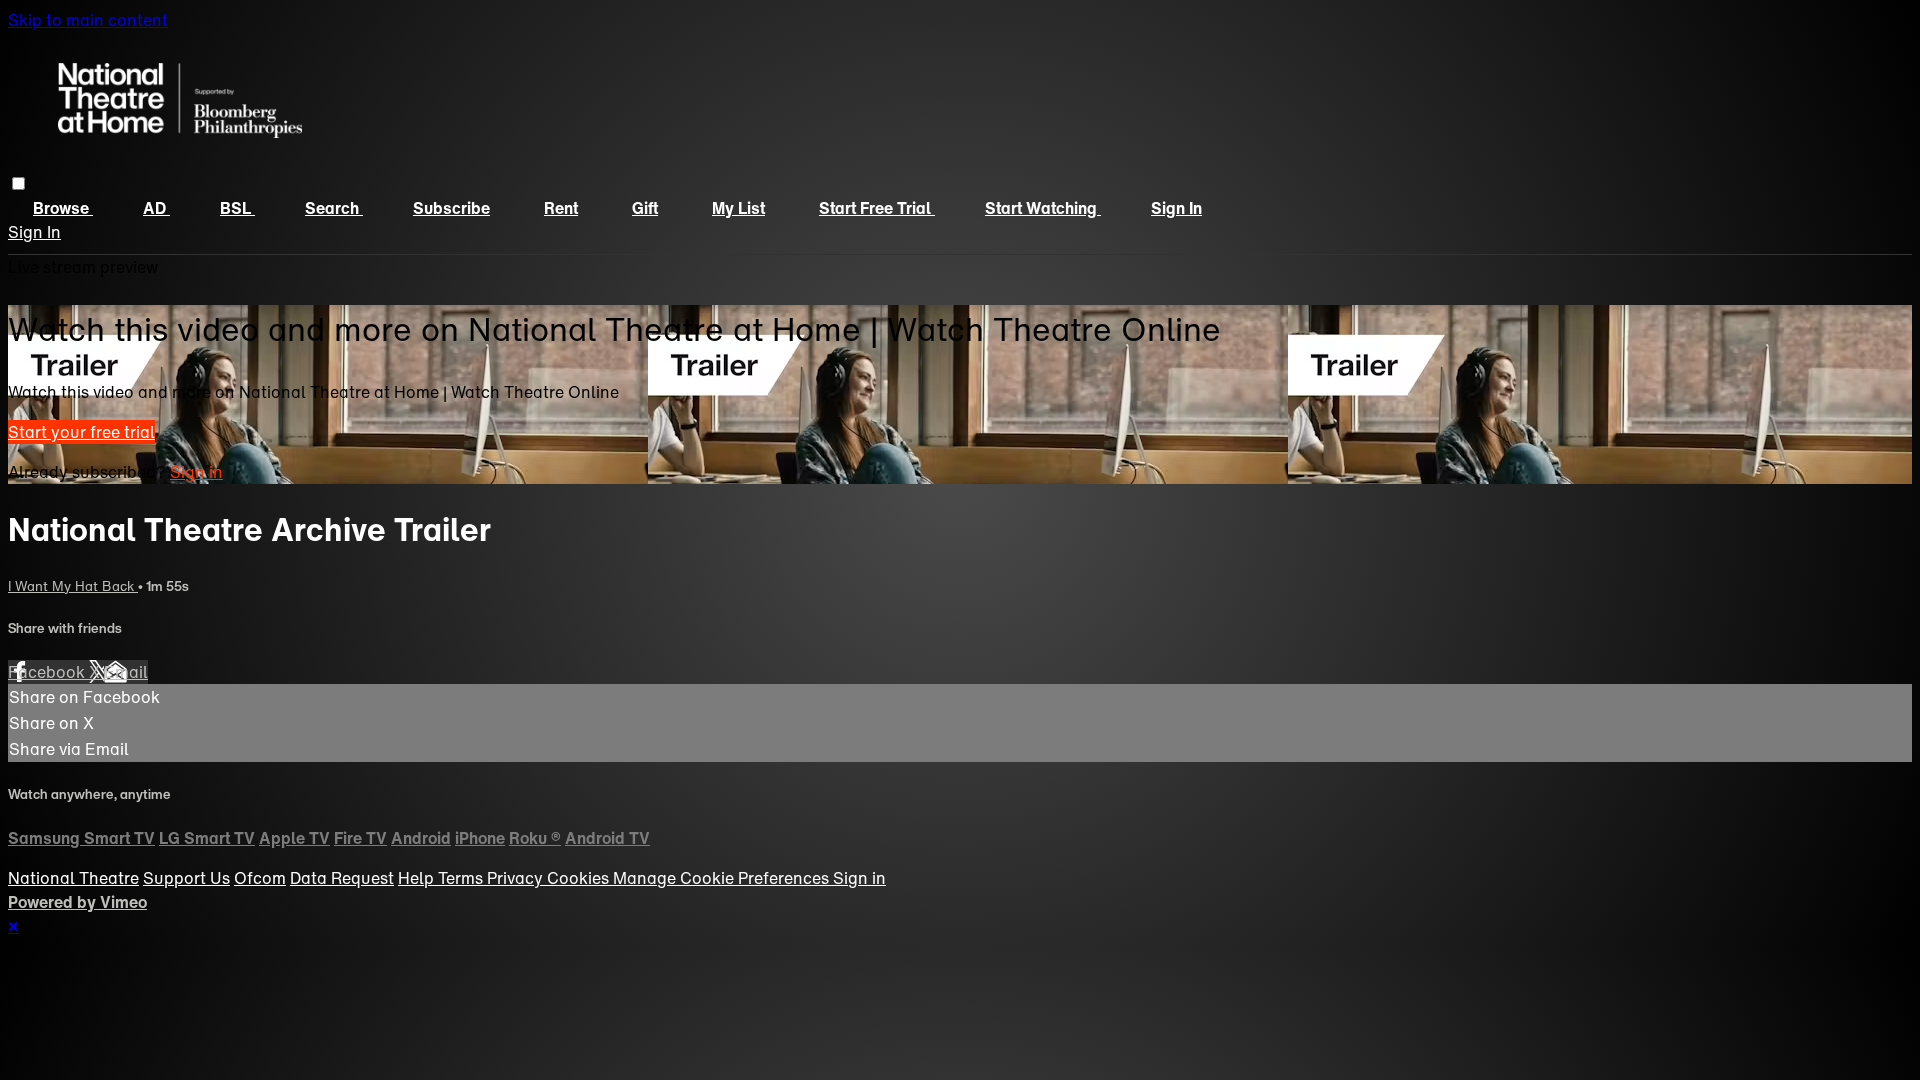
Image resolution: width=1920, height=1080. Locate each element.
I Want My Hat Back (73, 586)
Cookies (580, 878)
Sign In (34, 232)
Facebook (48, 672)
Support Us (186, 878)
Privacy (517, 878)
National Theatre (73, 878)
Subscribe (451, 208)
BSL (237, 208)
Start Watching (1043, 208)
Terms (462, 878)
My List (738, 208)
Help (418, 878)
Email (126, 672)
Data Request (342, 878)
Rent (561, 208)
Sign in (1176, 208)
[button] (18, 183)
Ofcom (260, 878)
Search (334, 208)
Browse (63, 208)
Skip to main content (88, 20)
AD (156, 208)
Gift (645, 208)
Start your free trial (81, 432)
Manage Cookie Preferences (723, 878)
